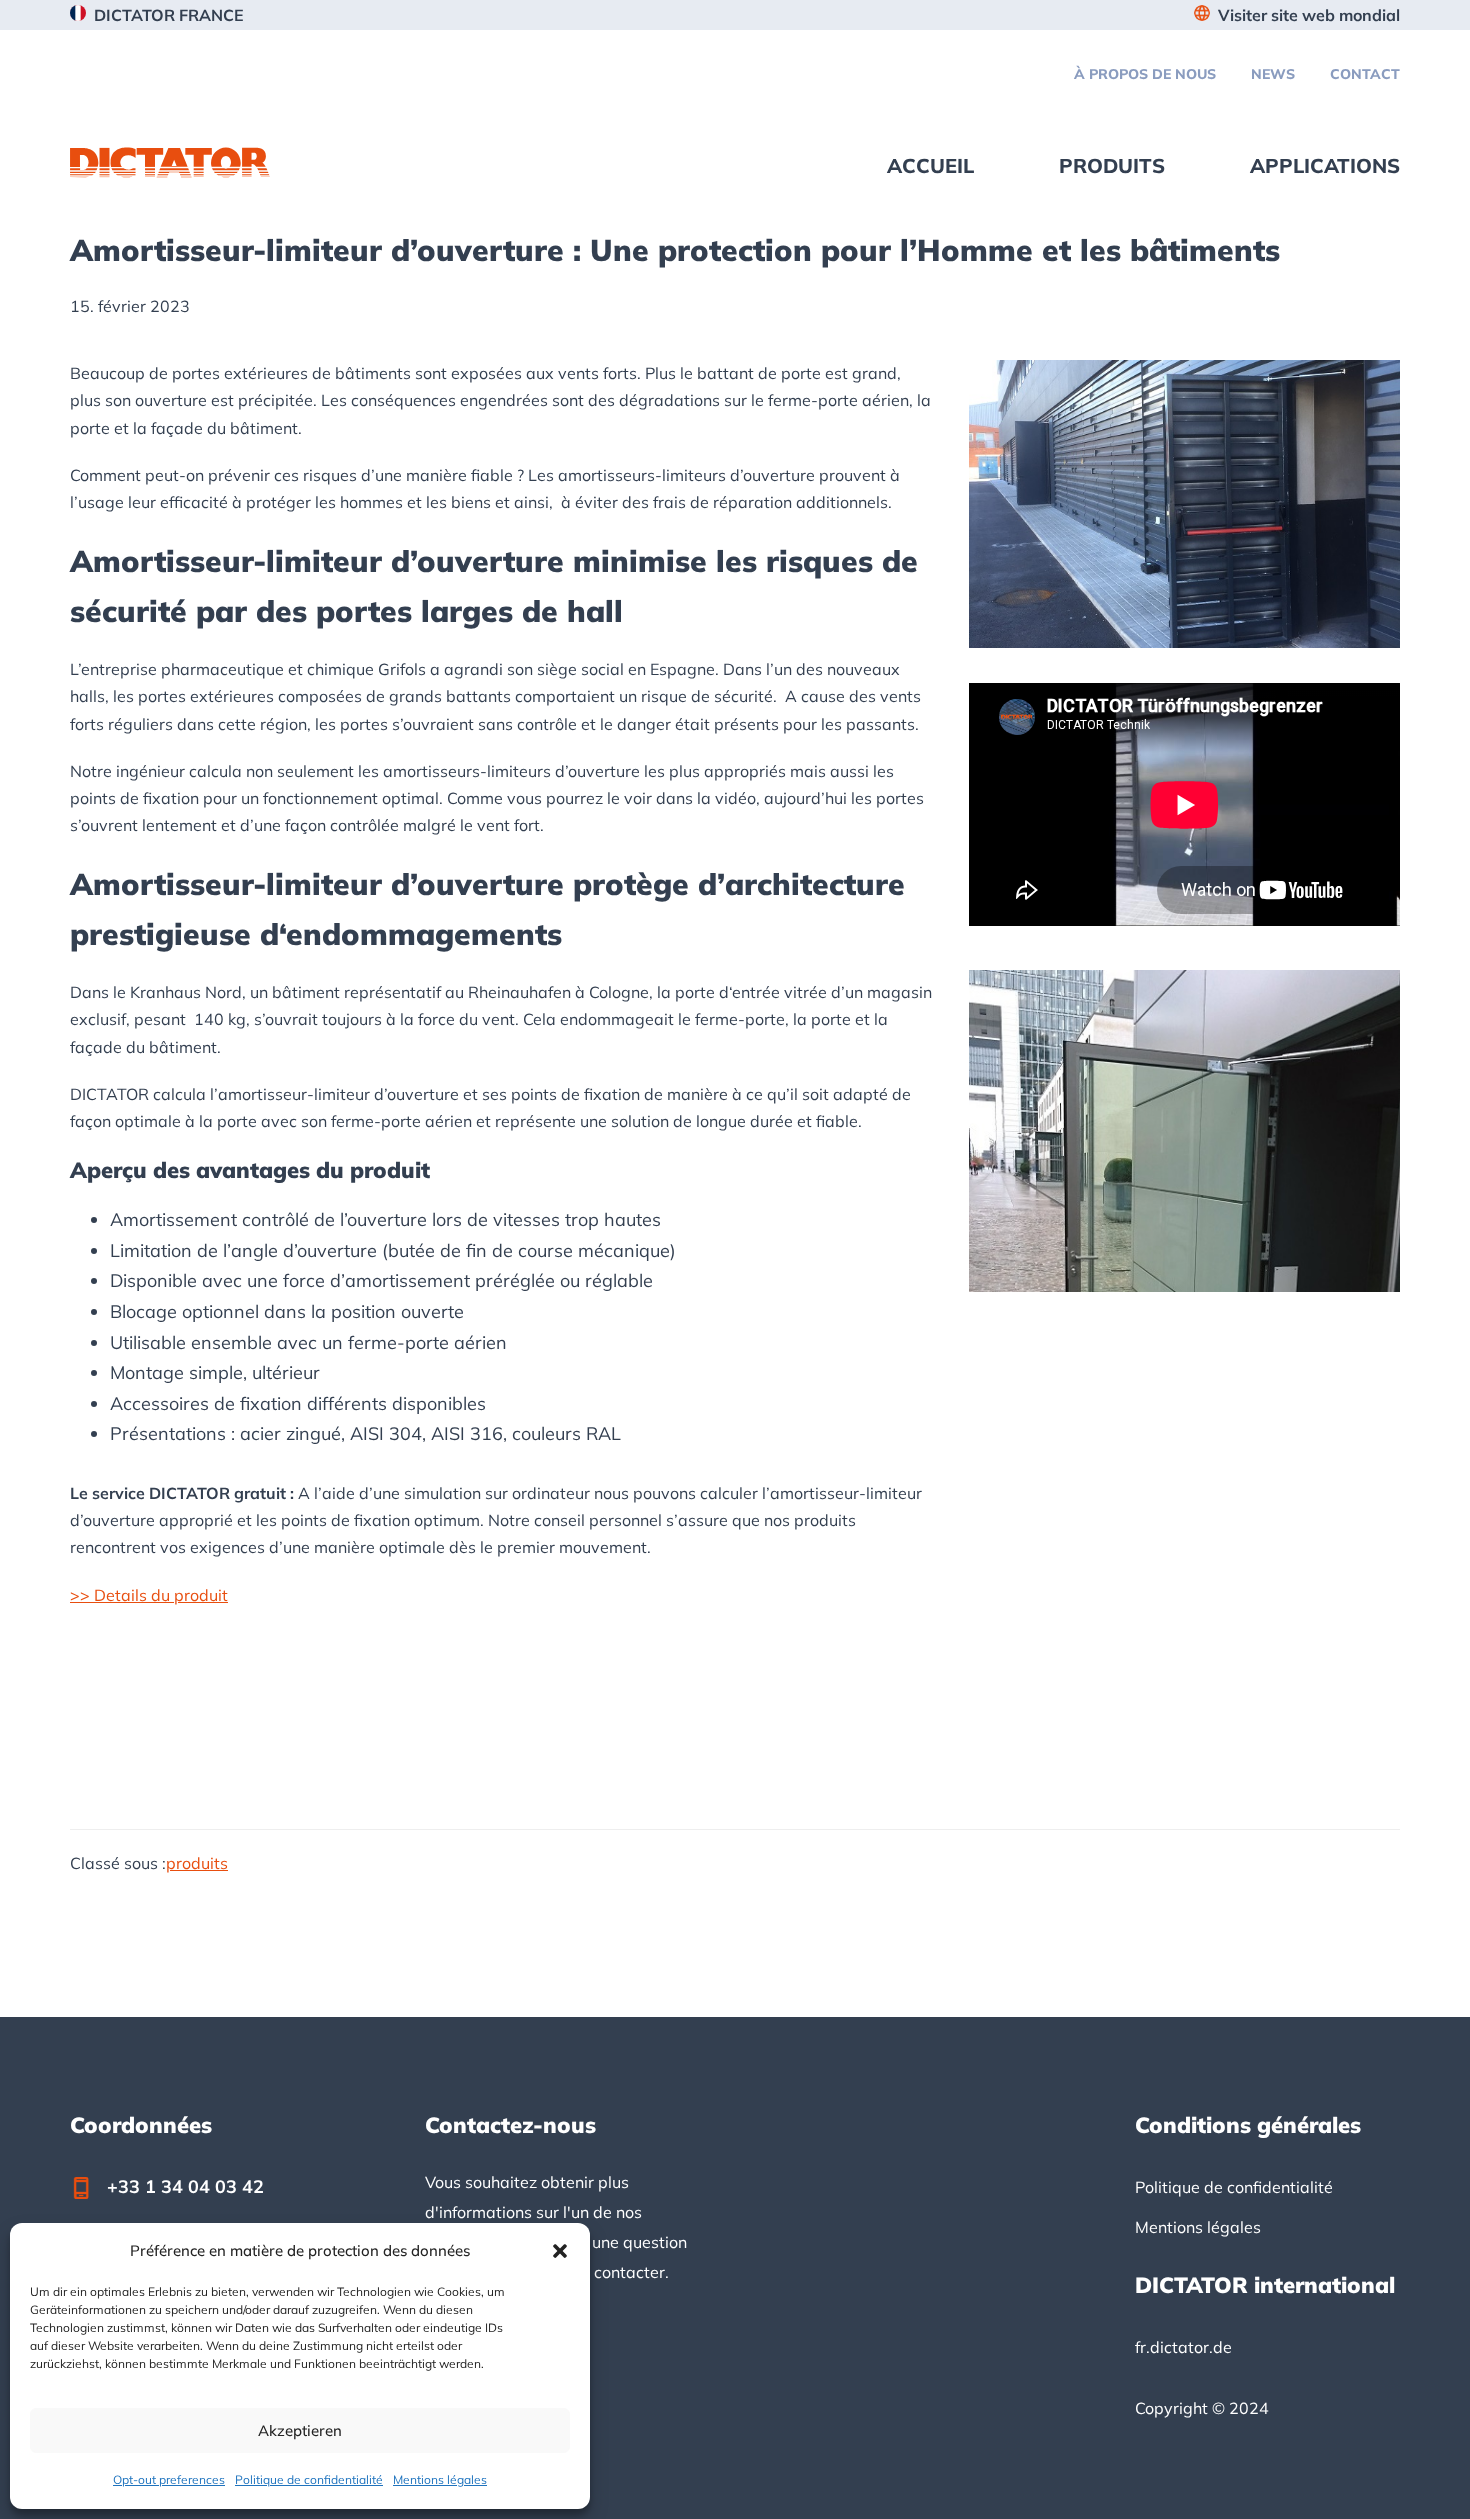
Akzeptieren (300, 2430)
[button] (560, 2251)
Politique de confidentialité (309, 2479)
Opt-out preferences (169, 2479)
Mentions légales (440, 2479)
